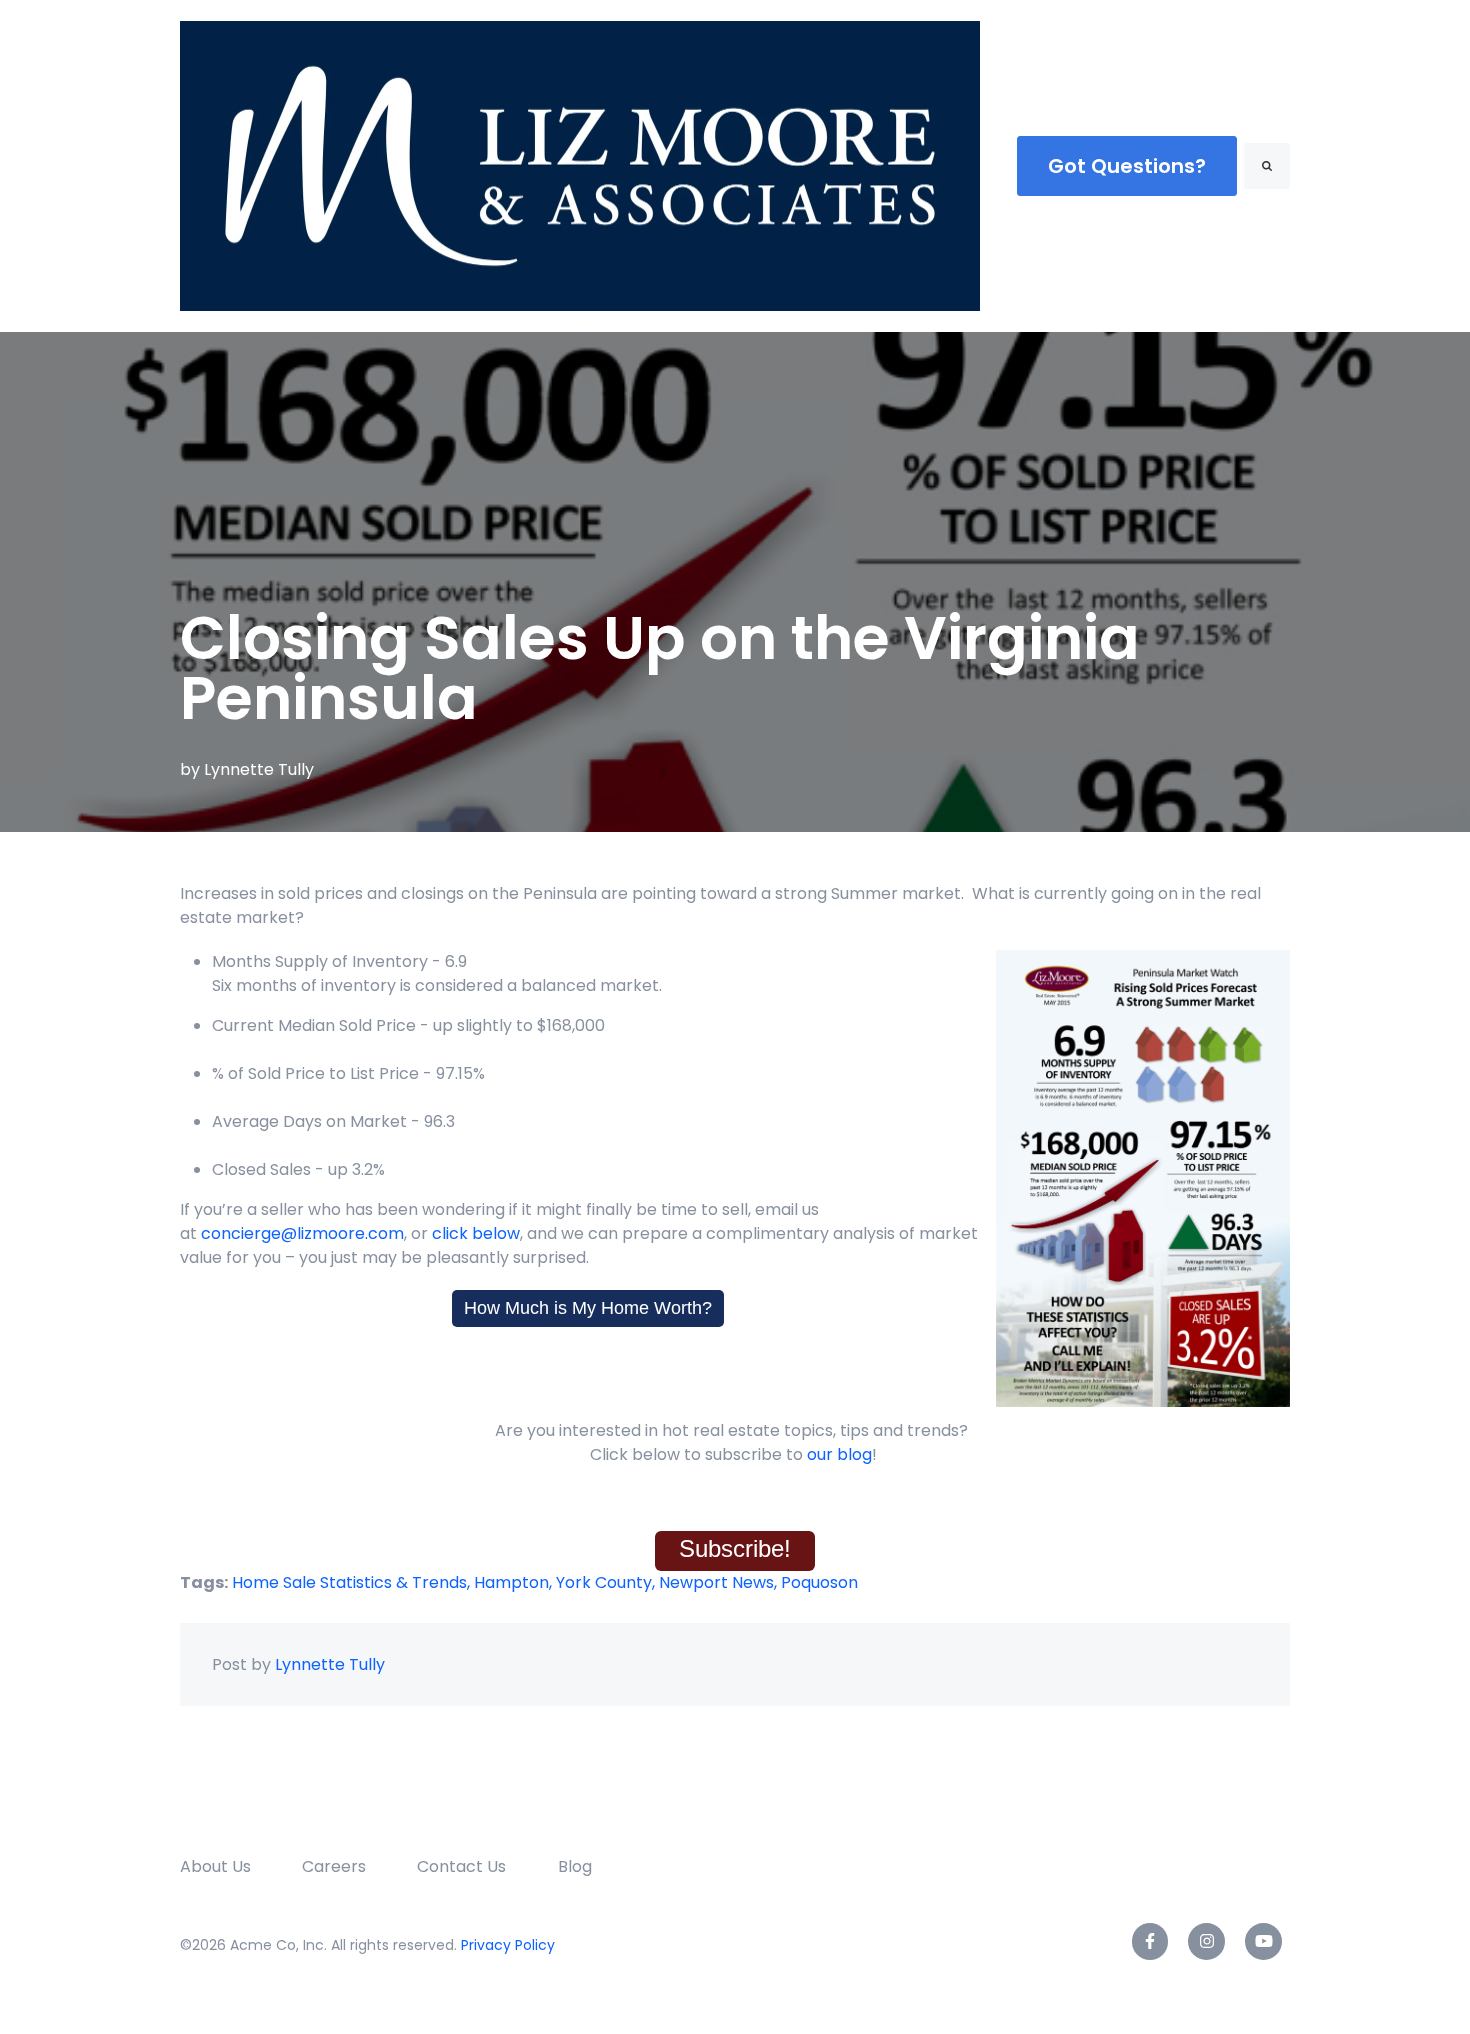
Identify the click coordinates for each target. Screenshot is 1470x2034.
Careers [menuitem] (334, 1866)
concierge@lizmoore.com (302, 1233)
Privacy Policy (508, 1945)
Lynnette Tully (259, 769)
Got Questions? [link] (1127, 166)
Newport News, (720, 1582)
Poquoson (819, 1582)
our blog (839, 1454)
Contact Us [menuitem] (461, 1866)
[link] (580, 164)
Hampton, (515, 1582)
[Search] (1267, 166)
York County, (607, 1582)
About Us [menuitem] (215, 1866)
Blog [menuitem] (575, 1866)
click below (474, 1233)
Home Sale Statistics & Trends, (353, 1582)
